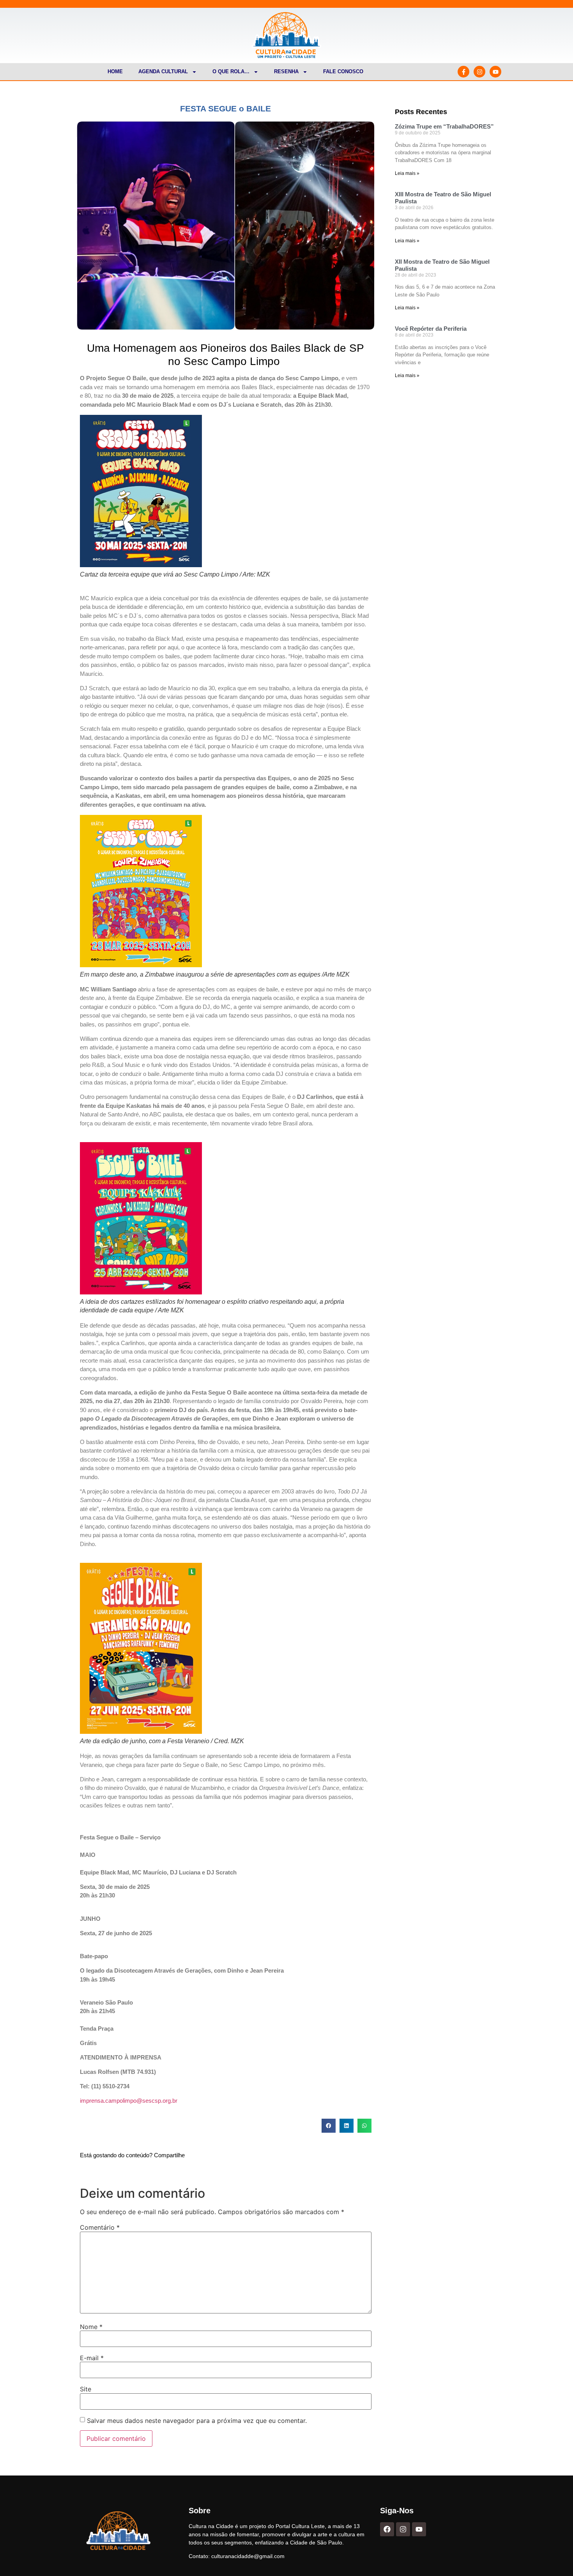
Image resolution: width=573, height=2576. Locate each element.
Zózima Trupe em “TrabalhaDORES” (444, 126)
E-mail (92, 2358)
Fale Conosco (343, 71)
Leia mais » (407, 173)
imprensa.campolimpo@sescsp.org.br (129, 2101)
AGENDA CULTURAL (163, 71)
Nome (91, 2327)
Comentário (100, 2227)
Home (115, 71)
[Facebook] (387, 2529)
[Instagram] (479, 72)
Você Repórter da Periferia (431, 329)
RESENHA (286, 71)
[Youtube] (495, 72)
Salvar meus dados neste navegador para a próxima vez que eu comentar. (197, 2421)
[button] (329, 2126)
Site (86, 2389)
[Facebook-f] (463, 72)
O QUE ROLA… (231, 71)
